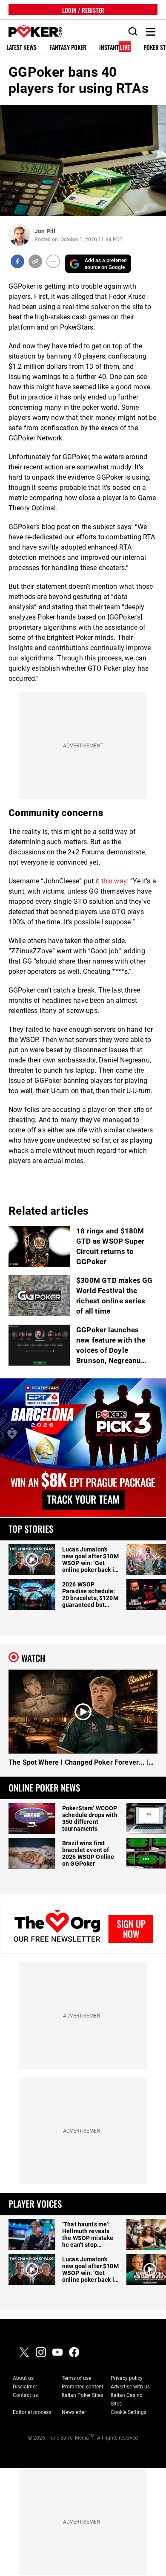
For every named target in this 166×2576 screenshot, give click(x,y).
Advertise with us (130, 2387)
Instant (114, 48)
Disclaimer (25, 2387)
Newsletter (74, 2412)
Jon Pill (45, 231)
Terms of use (76, 2378)
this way (114, 881)
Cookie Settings (129, 2412)
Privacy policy (127, 2378)
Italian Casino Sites (127, 2399)
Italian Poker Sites (82, 2395)
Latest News (21, 48)
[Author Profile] (19, 235)
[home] (31, 32)
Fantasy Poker (68, 48)
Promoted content (83, 2387)
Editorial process (32, 2412)
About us (23, 2378)
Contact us (25, 2395)
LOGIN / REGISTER (83, 10)
